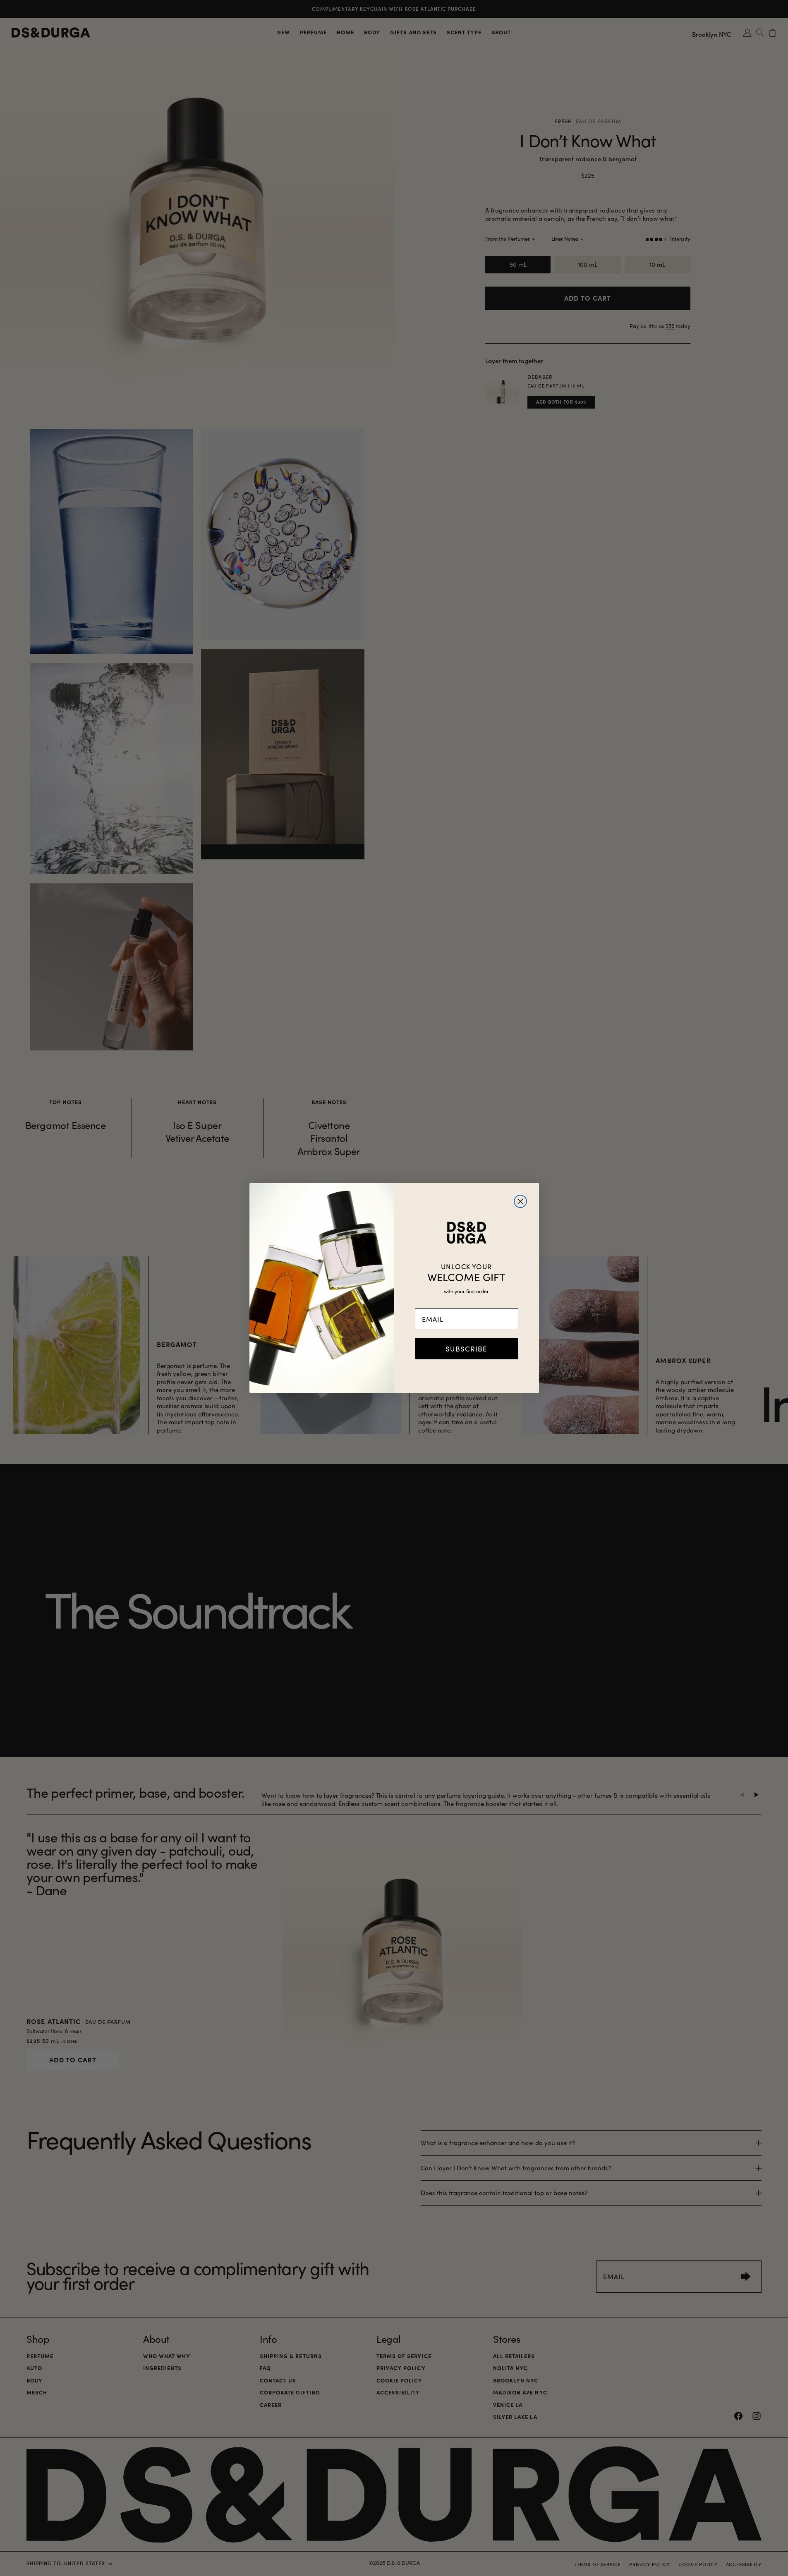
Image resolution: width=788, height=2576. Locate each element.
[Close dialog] (520, 1201)
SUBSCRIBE (466, 1349)
